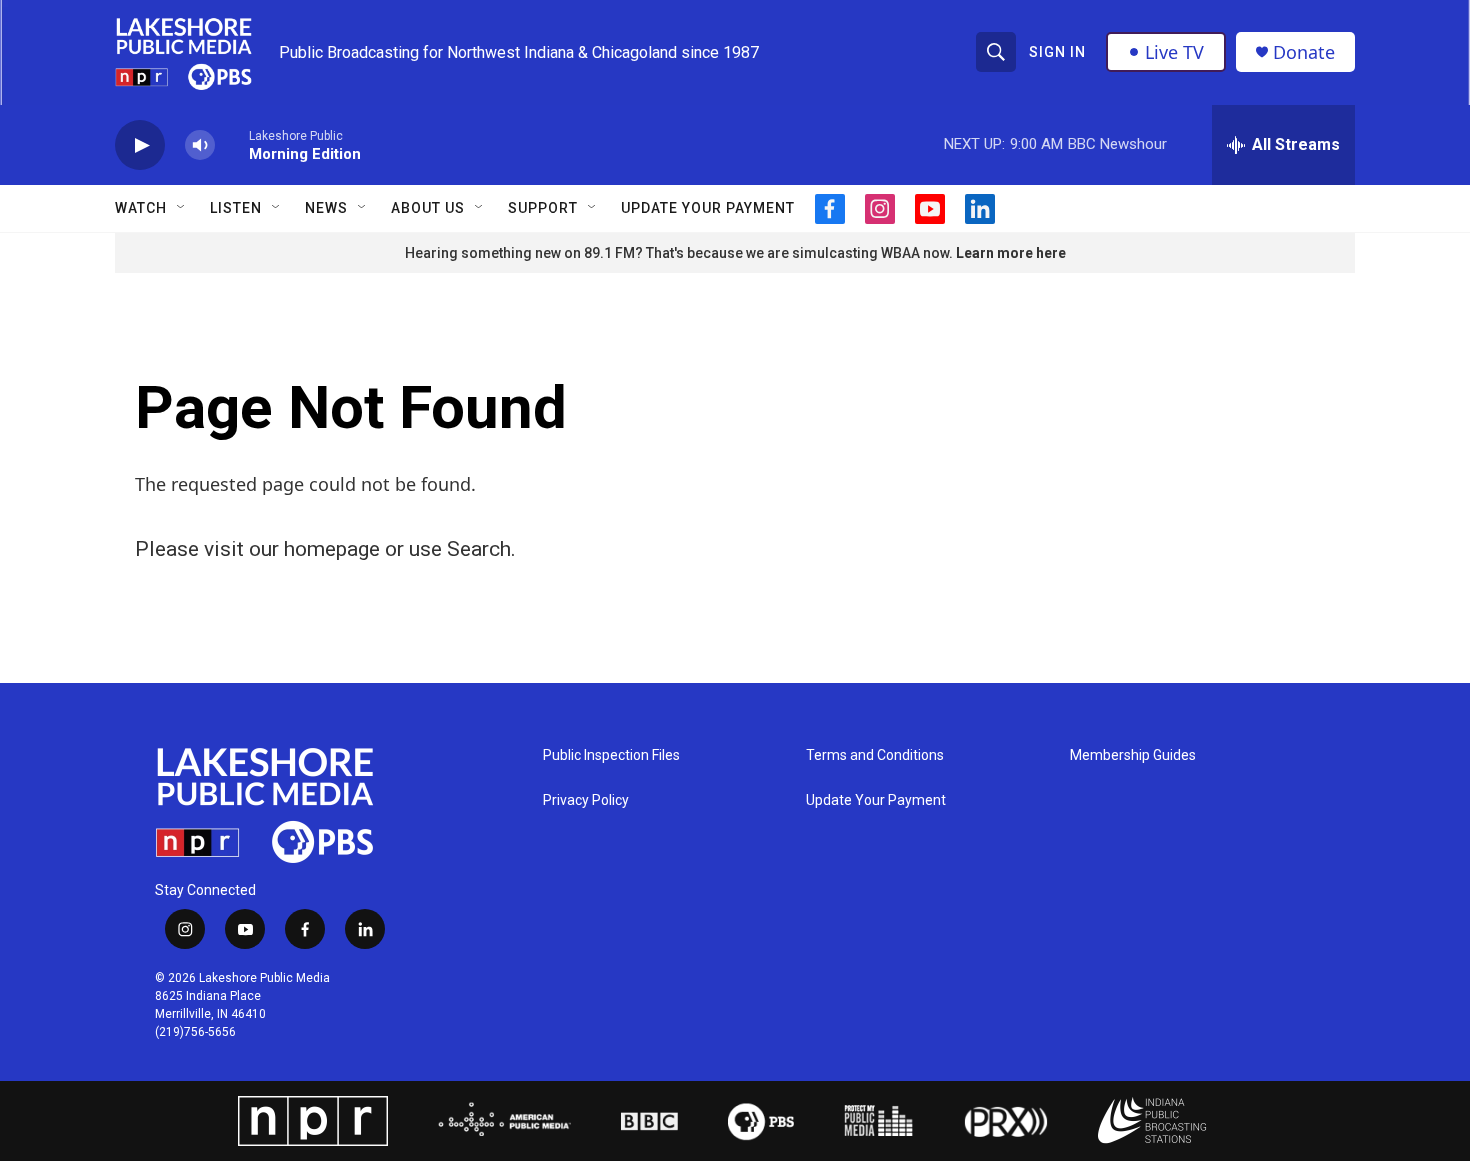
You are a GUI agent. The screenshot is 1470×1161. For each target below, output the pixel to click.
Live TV (1174, 52)
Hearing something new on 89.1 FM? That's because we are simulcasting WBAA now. (680, 253)
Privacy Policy (586, 800)
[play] (140, 145)
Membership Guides (1133, 755)
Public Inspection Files (611, 755)
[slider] (232, 144)
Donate (1304, 52)
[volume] (200, 145)
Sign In (1057, 52)
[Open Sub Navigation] (182, 208)
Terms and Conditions (875, 755)
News (326, 208)
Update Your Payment (708, 208)
